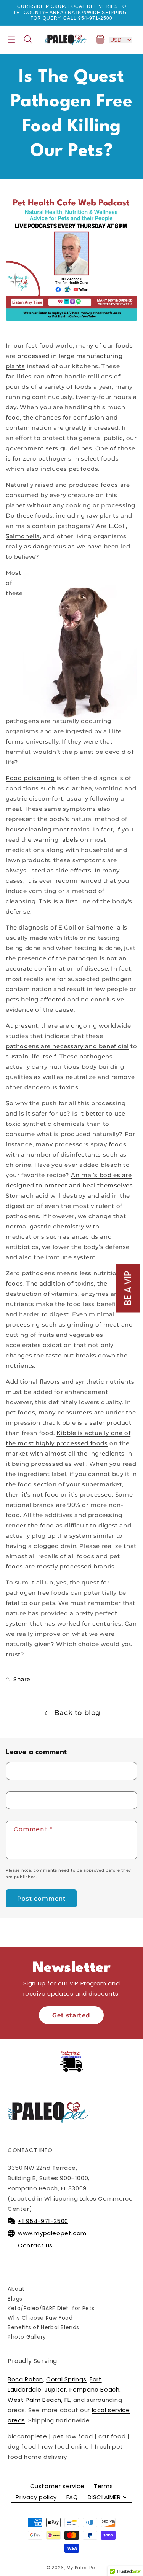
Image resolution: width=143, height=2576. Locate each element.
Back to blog (77, 1713)
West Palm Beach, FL (39, 2400)
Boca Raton (25, 2379)
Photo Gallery (27, 2337)
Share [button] (22, 1679)
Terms (103, 2486)
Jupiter (55, 2389)
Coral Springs (66, 2379)
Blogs (15, 2299)
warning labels (57, 840)
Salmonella (23, 536)
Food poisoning (31, 778)
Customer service (57, 2486)
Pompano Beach (95, 2389)
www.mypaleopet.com (52, 2233)
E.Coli (117, 526)
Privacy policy (36, 2497)
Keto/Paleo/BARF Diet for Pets (51, 2308)
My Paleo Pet (82, 2568)
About (16, 2289)
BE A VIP (128, 1288)
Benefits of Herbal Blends (43, 2327)
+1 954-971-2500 (43, 2221)
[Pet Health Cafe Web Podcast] (71, 256)
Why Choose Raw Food (40, 2318)
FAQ (72, 2497)
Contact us (35, 2245)
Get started (71, 2015)
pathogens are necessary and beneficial (67, 1046)
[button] (11, 40)
